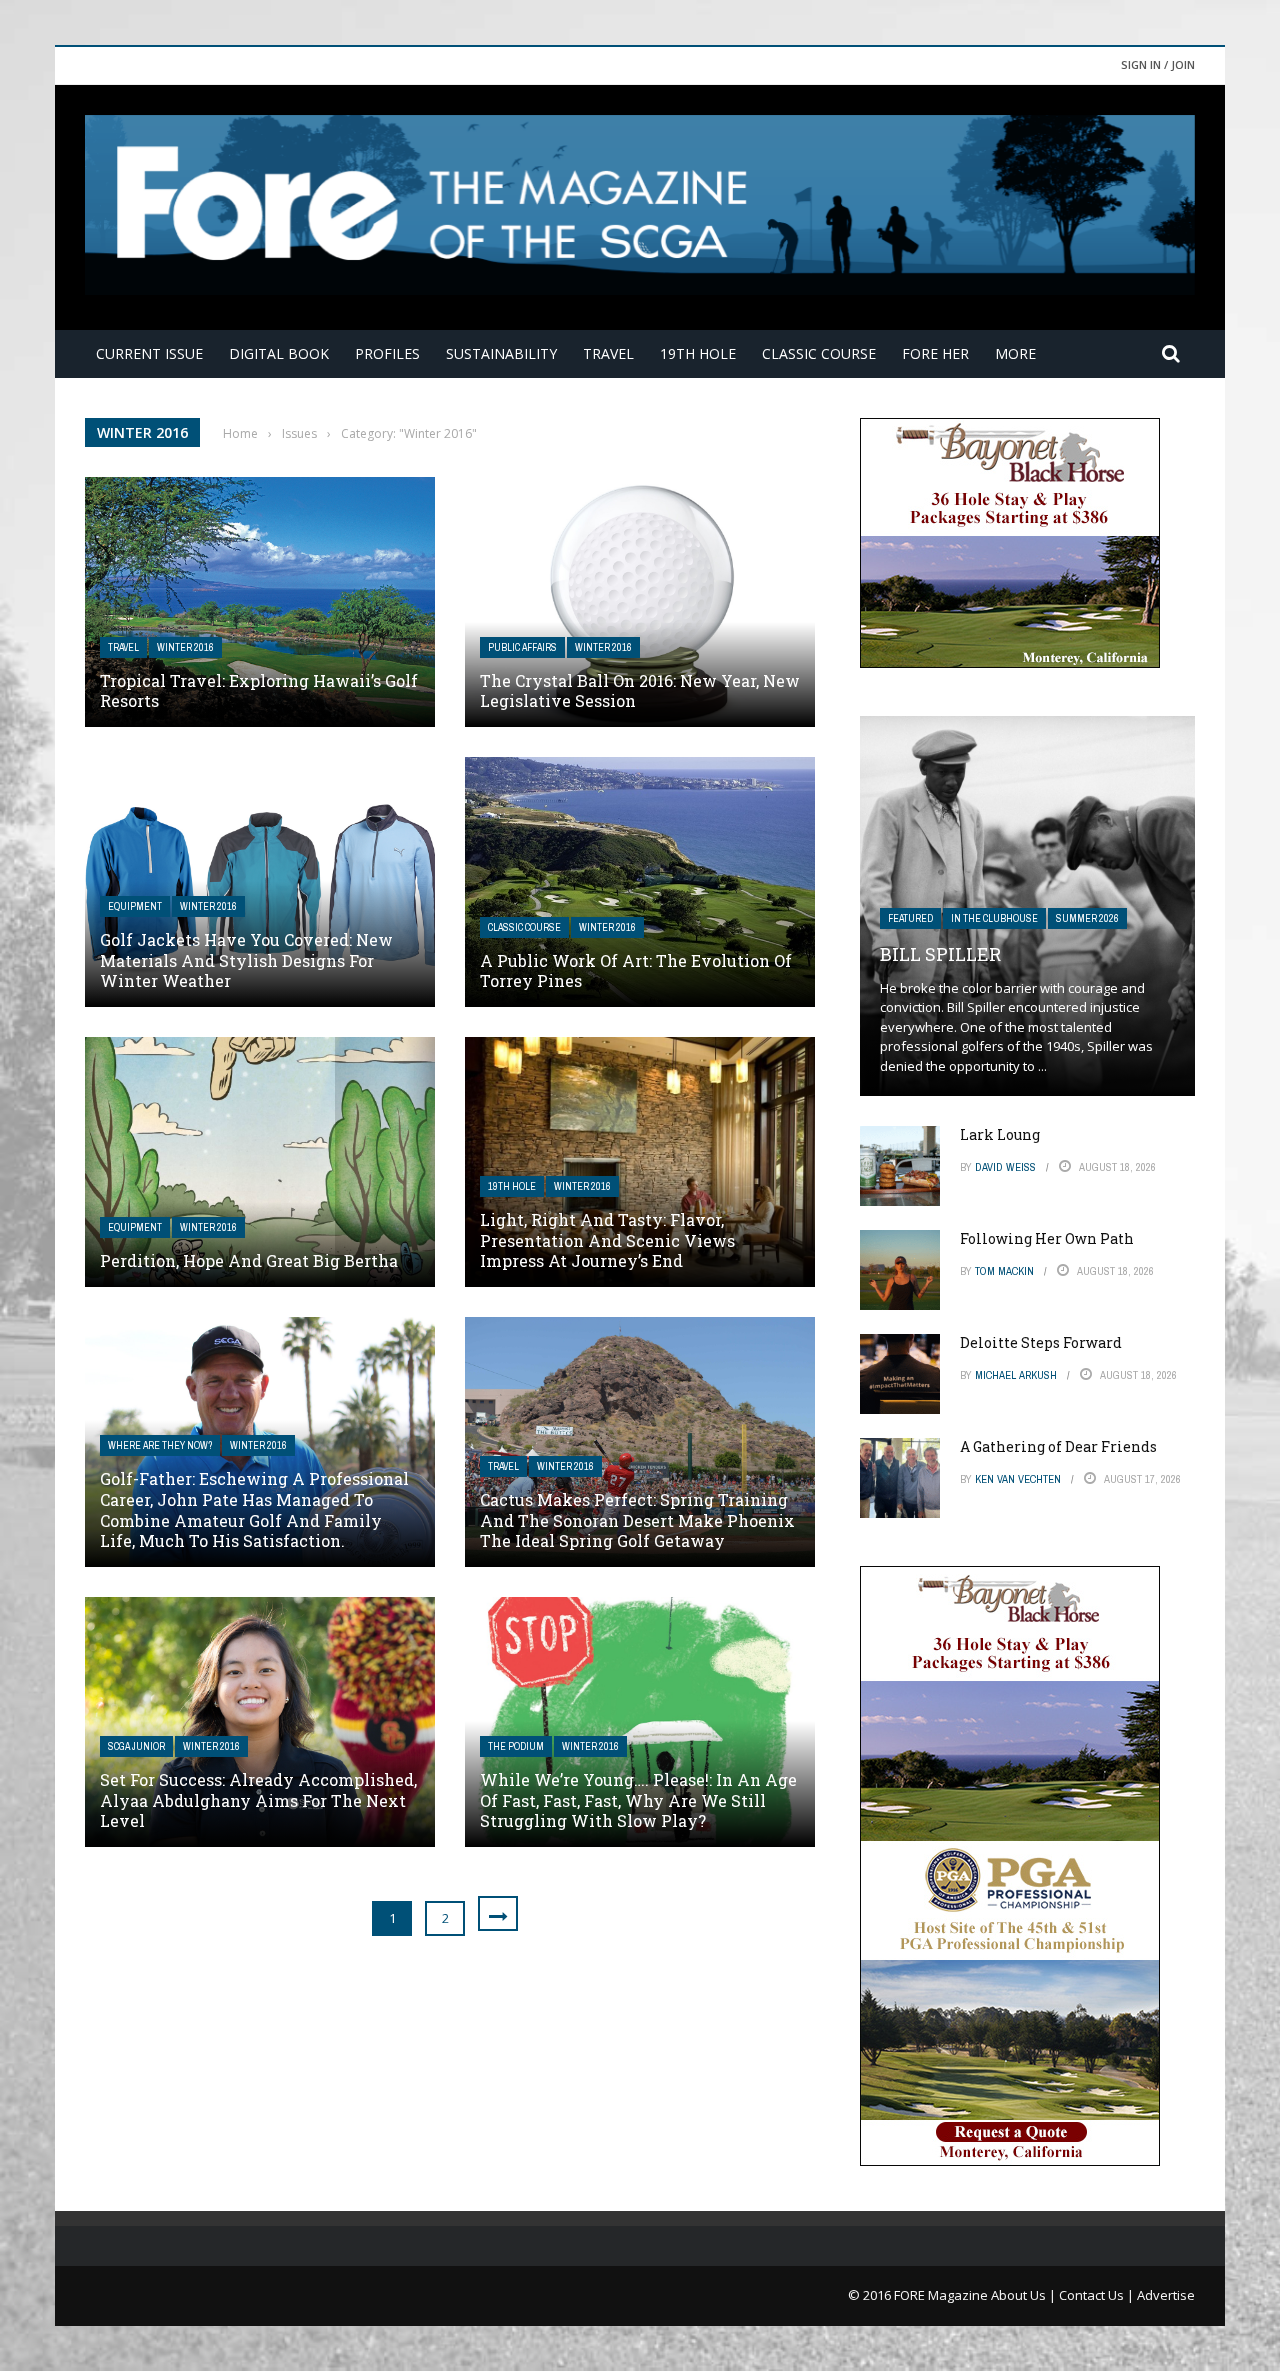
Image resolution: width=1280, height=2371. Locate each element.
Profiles (387, 353)
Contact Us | (1098, 2295)
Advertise (1166, 2295)
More (1015, 353)
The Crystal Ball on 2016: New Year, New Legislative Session (640, 691)
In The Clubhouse (994, 918)
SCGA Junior (136, 1746)
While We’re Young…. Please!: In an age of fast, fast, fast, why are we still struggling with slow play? (638, 1800)
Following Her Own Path (1047, 1238)
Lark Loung (1000, 1134)
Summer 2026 (1087, 918)
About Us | (1025, 2295)
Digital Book (279, 353)
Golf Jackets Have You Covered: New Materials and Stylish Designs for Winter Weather (246, 960)
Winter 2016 (185, 647)
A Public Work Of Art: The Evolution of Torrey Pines (636, 971)
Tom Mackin (1004, 1271)
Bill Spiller (940, 954)
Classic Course (819, 353)
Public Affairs (522, 647)
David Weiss (1005, 1167)
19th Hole (698, 353)
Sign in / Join (1158, 64)
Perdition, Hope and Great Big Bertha (249, 1260)
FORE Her (935, 353)
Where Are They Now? (160, 1445)
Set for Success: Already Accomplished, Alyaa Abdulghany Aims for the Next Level (258, 1800)
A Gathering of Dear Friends (1058, 1446)
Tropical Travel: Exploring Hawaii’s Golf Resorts (259, 691)
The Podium (516, 1746)
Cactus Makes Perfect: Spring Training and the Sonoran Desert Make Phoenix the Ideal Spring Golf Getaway (637, 1520)
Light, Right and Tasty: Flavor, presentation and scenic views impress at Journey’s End (607, 1240)
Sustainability (501, 353)
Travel (608, 353)
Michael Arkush (1016, 1375)
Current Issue (149, 353)
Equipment (135, 906)
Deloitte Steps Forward (1041, 1342)
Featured (910, 918)
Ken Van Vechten (1018, 1479)
